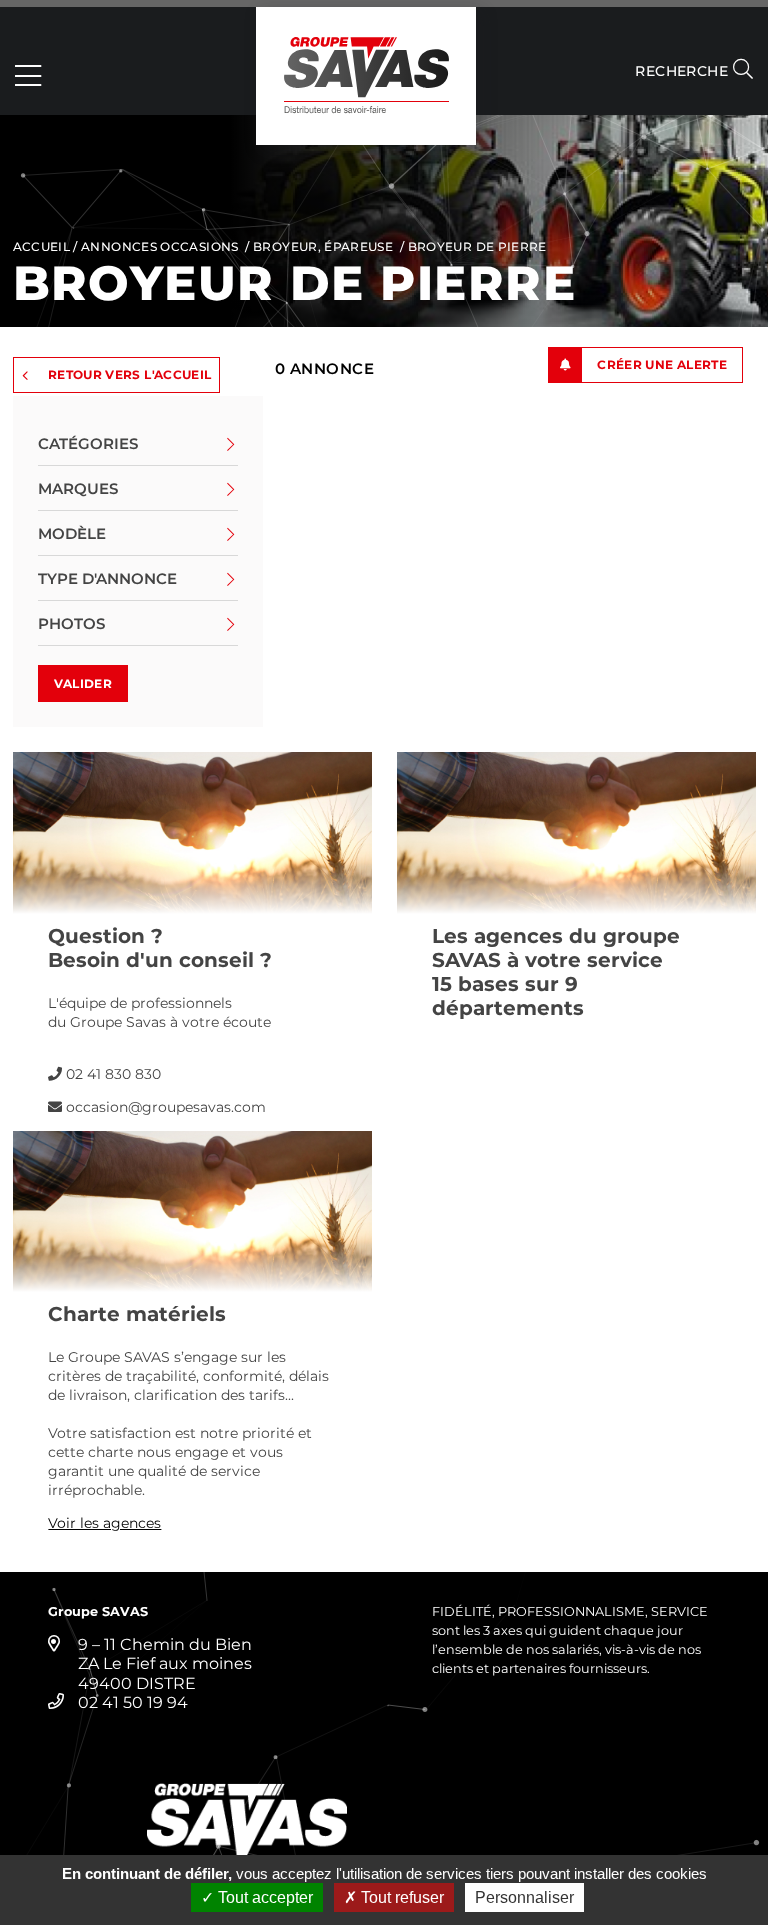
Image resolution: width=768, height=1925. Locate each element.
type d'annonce (107, 578)
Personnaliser (524, 1897)
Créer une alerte (662, 364)
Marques (78, 488)
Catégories (88, 443)
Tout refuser (400, 1897)
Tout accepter (263, 1897)
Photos (71, 623)
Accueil (42, 246)
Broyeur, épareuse (323, 246)
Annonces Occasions (159, 246)
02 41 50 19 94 (133, 1702)
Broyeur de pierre (477, 246)
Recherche (683, 71)
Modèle (72, 533)
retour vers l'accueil (130, 374)
